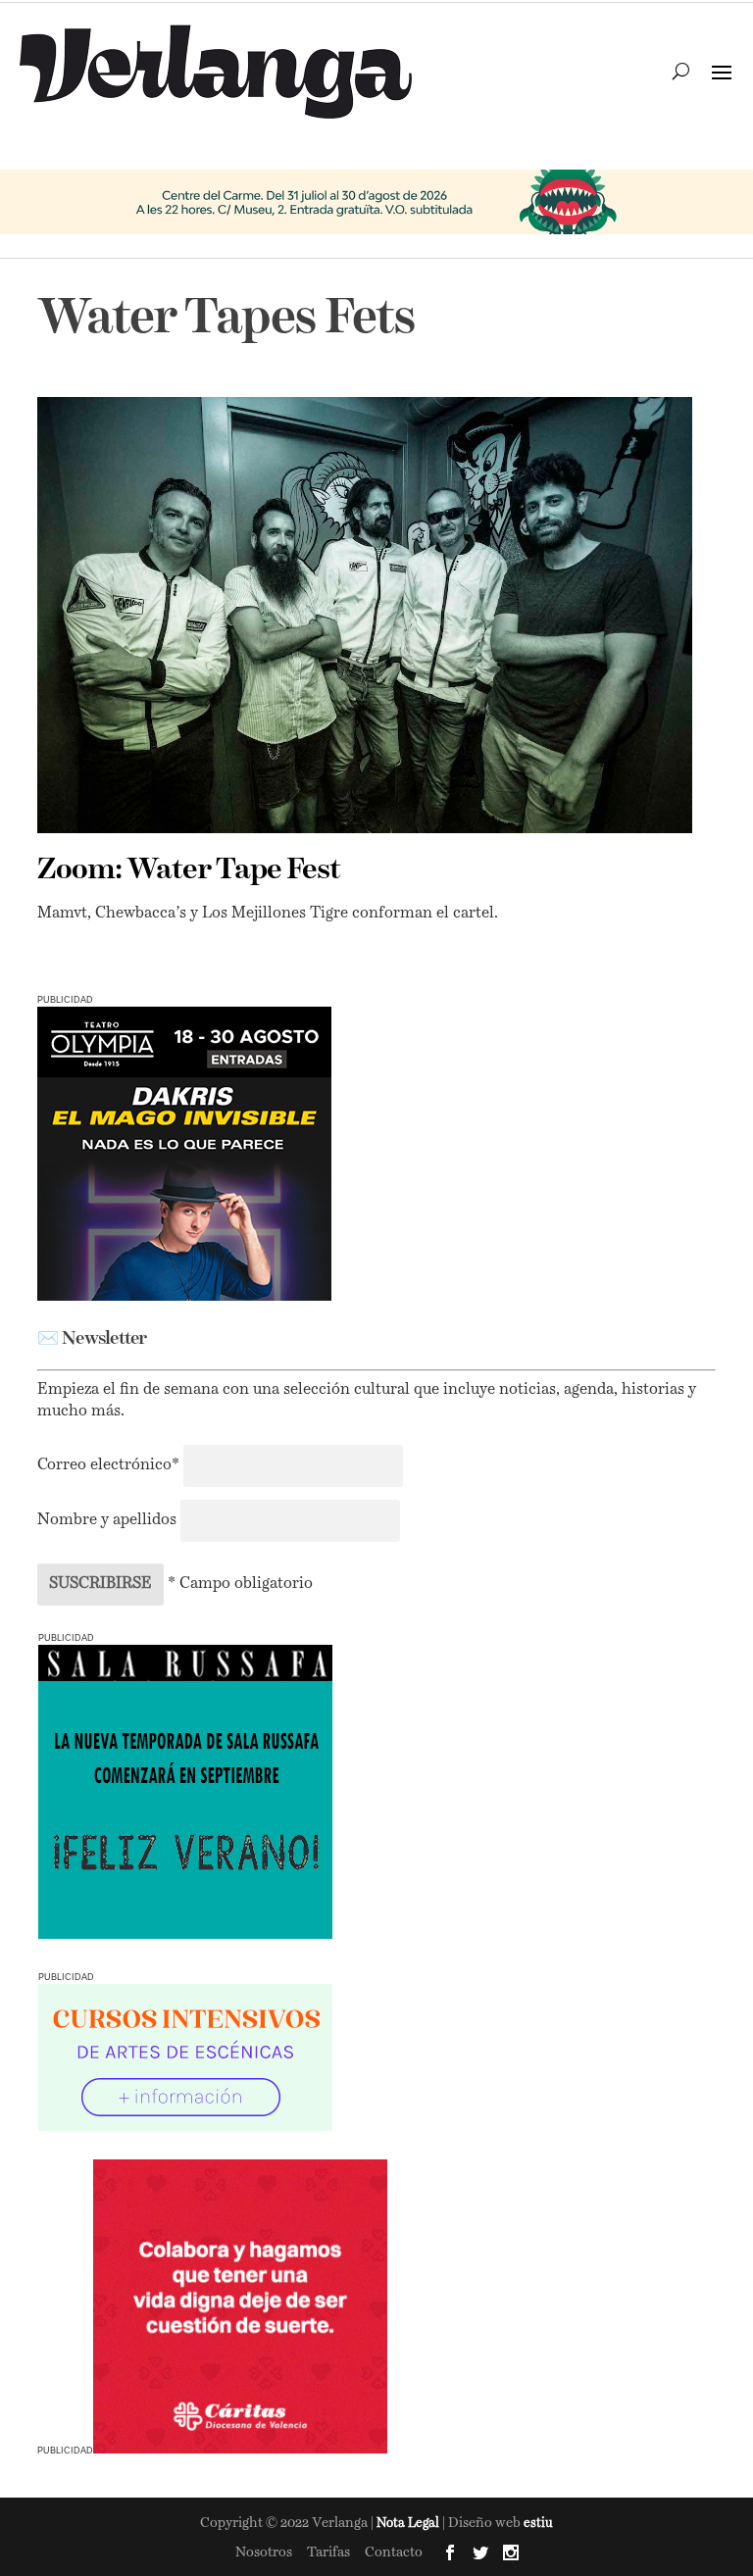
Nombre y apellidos (107, 1520)
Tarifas (328, 2552)
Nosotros (264, 2552)
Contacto (394, 2552)
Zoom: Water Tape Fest (189, 870)
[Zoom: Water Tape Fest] (364, 615)
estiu (538, 2524)
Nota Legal (409, 2524)
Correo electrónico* (110, 1465)
